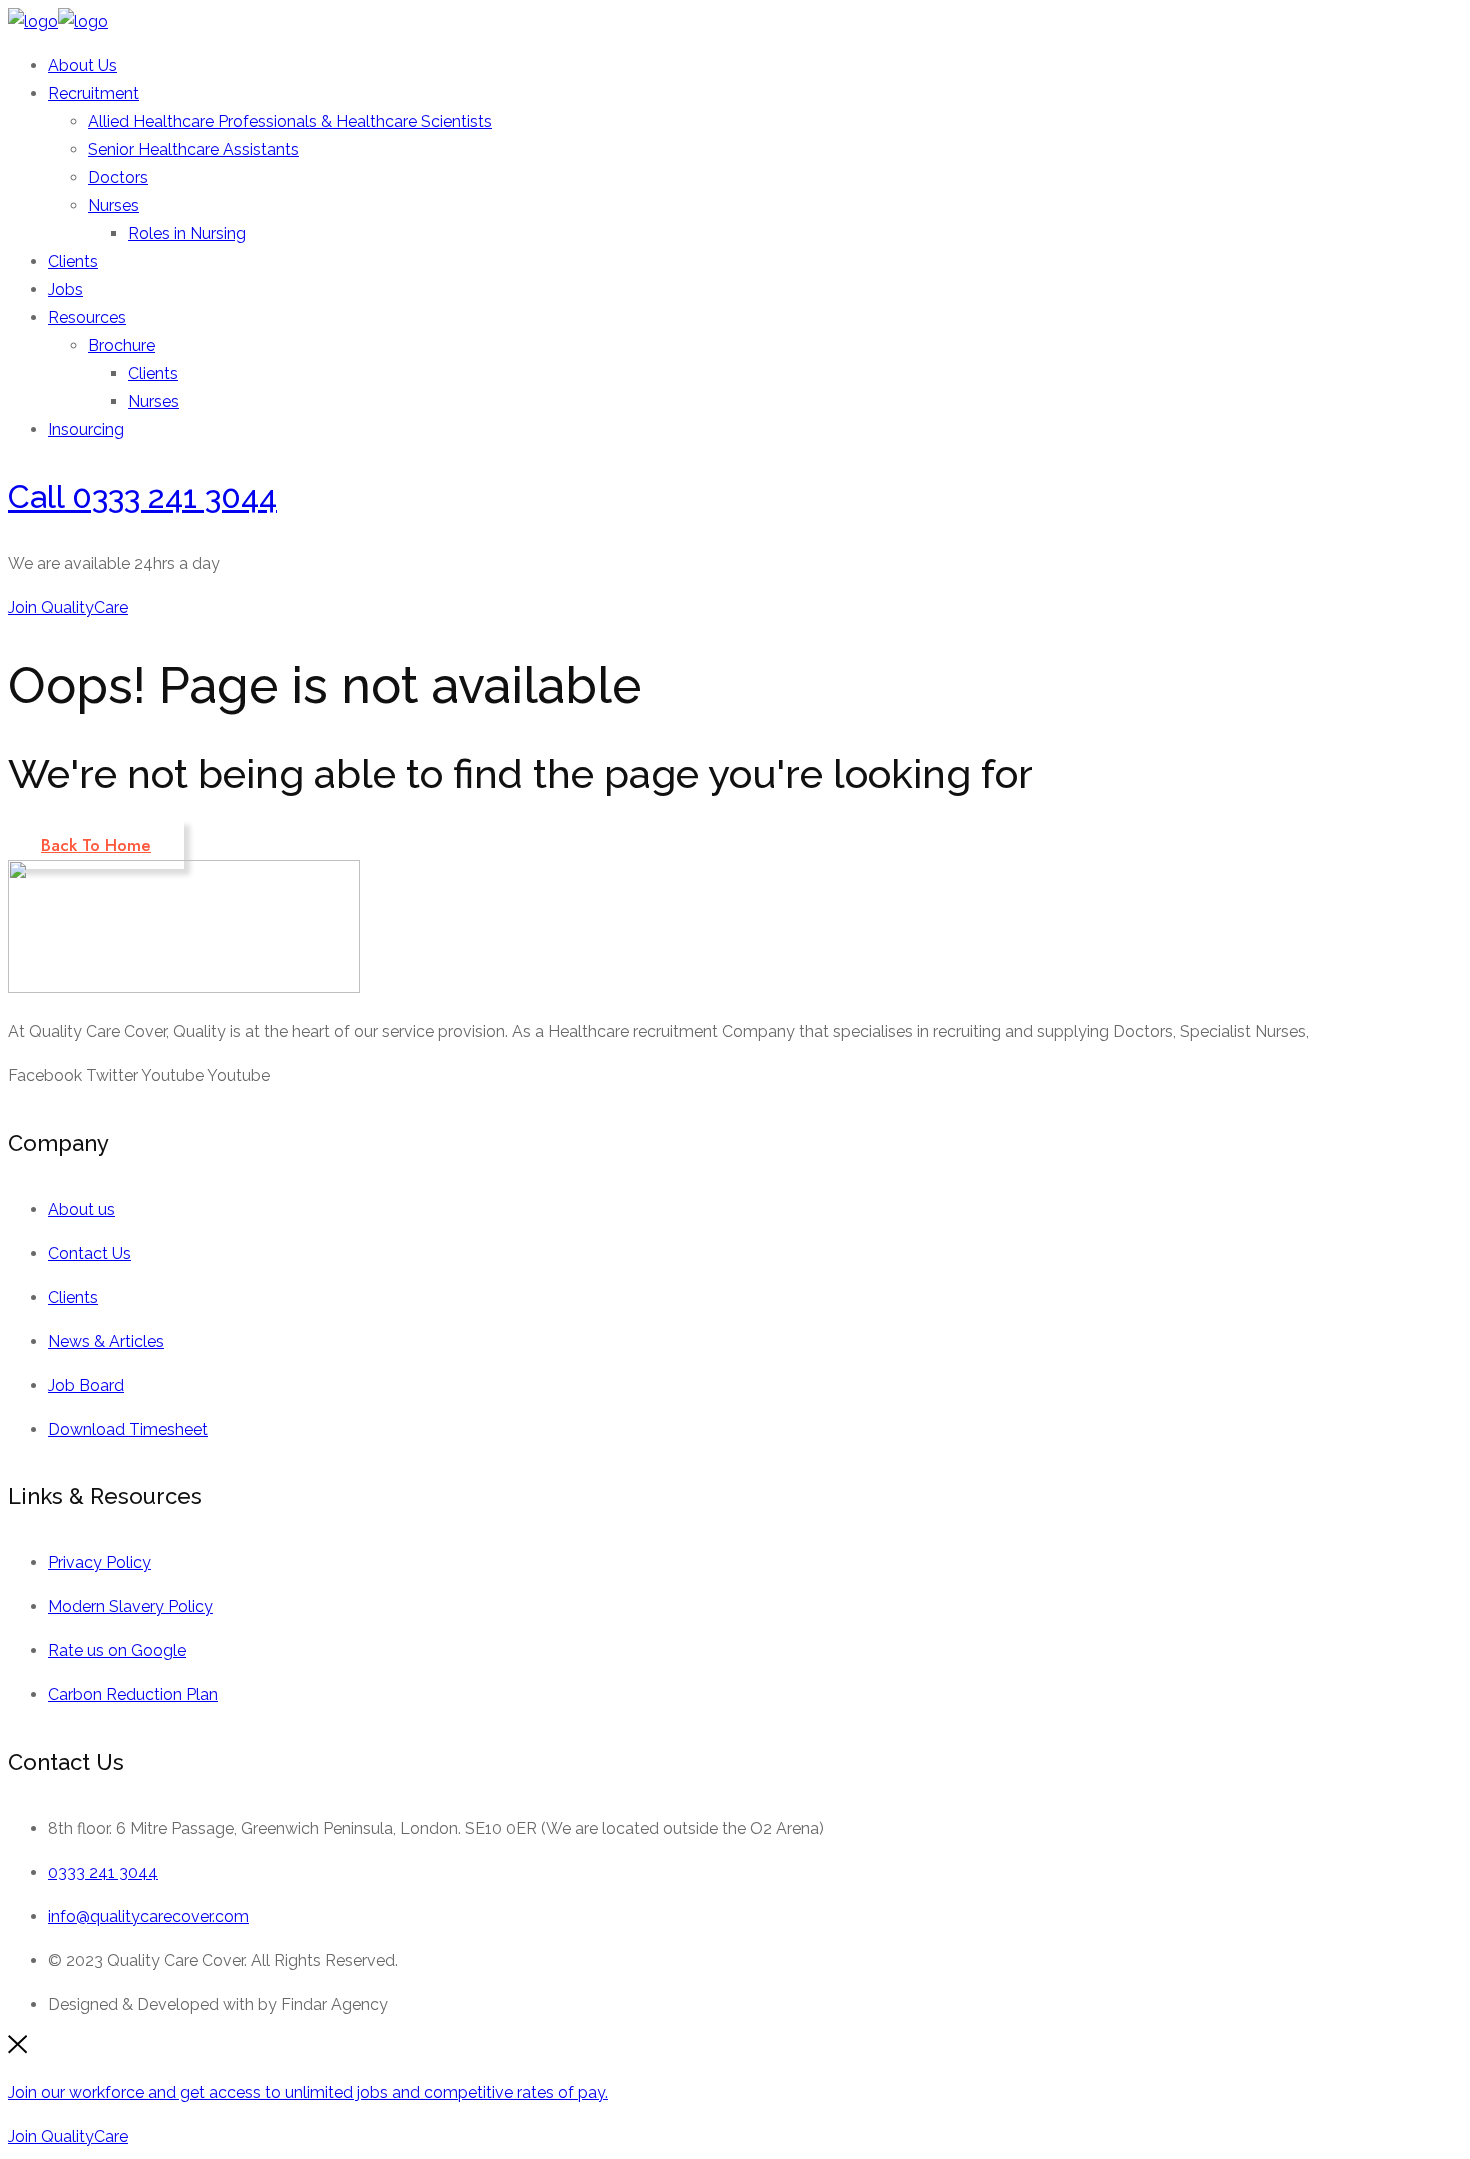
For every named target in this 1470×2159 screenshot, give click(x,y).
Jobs (65, 289)
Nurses (113, 205)
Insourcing (86, 429)
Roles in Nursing (187, 233)
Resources (87, 317)
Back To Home (96, 845)
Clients (73, 261)
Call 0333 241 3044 (142, 496)
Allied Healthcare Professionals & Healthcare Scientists (290, 121)
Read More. (1356, 1031)
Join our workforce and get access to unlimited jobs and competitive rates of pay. (308, 2092)
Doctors (118, 177)
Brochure (121, 345)
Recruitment (93, 93)
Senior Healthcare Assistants (193, 149)
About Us (82, 65)
